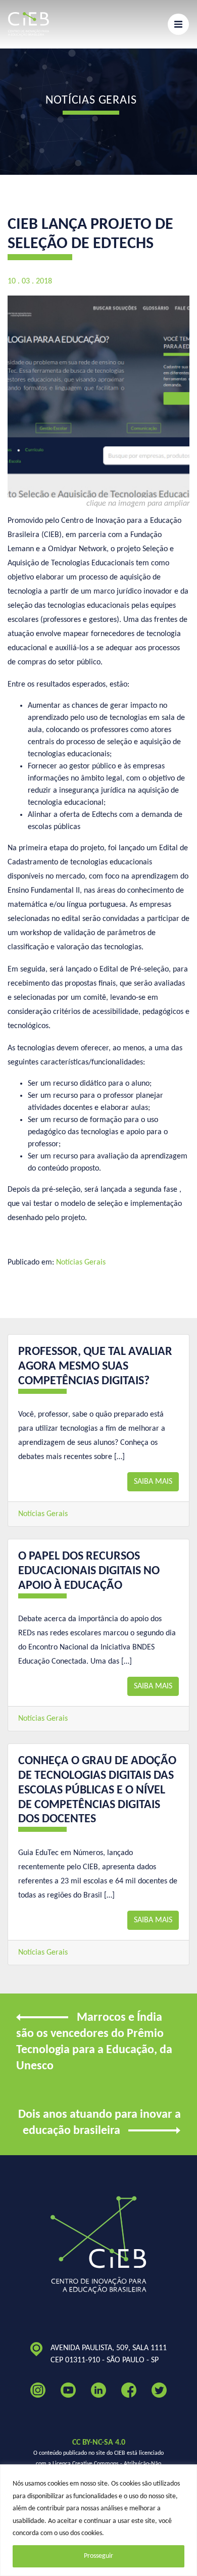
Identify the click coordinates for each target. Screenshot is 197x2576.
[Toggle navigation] (178, 24)
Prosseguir (98, 2556)
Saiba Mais (153, 1482)
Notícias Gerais (81, 1262)
